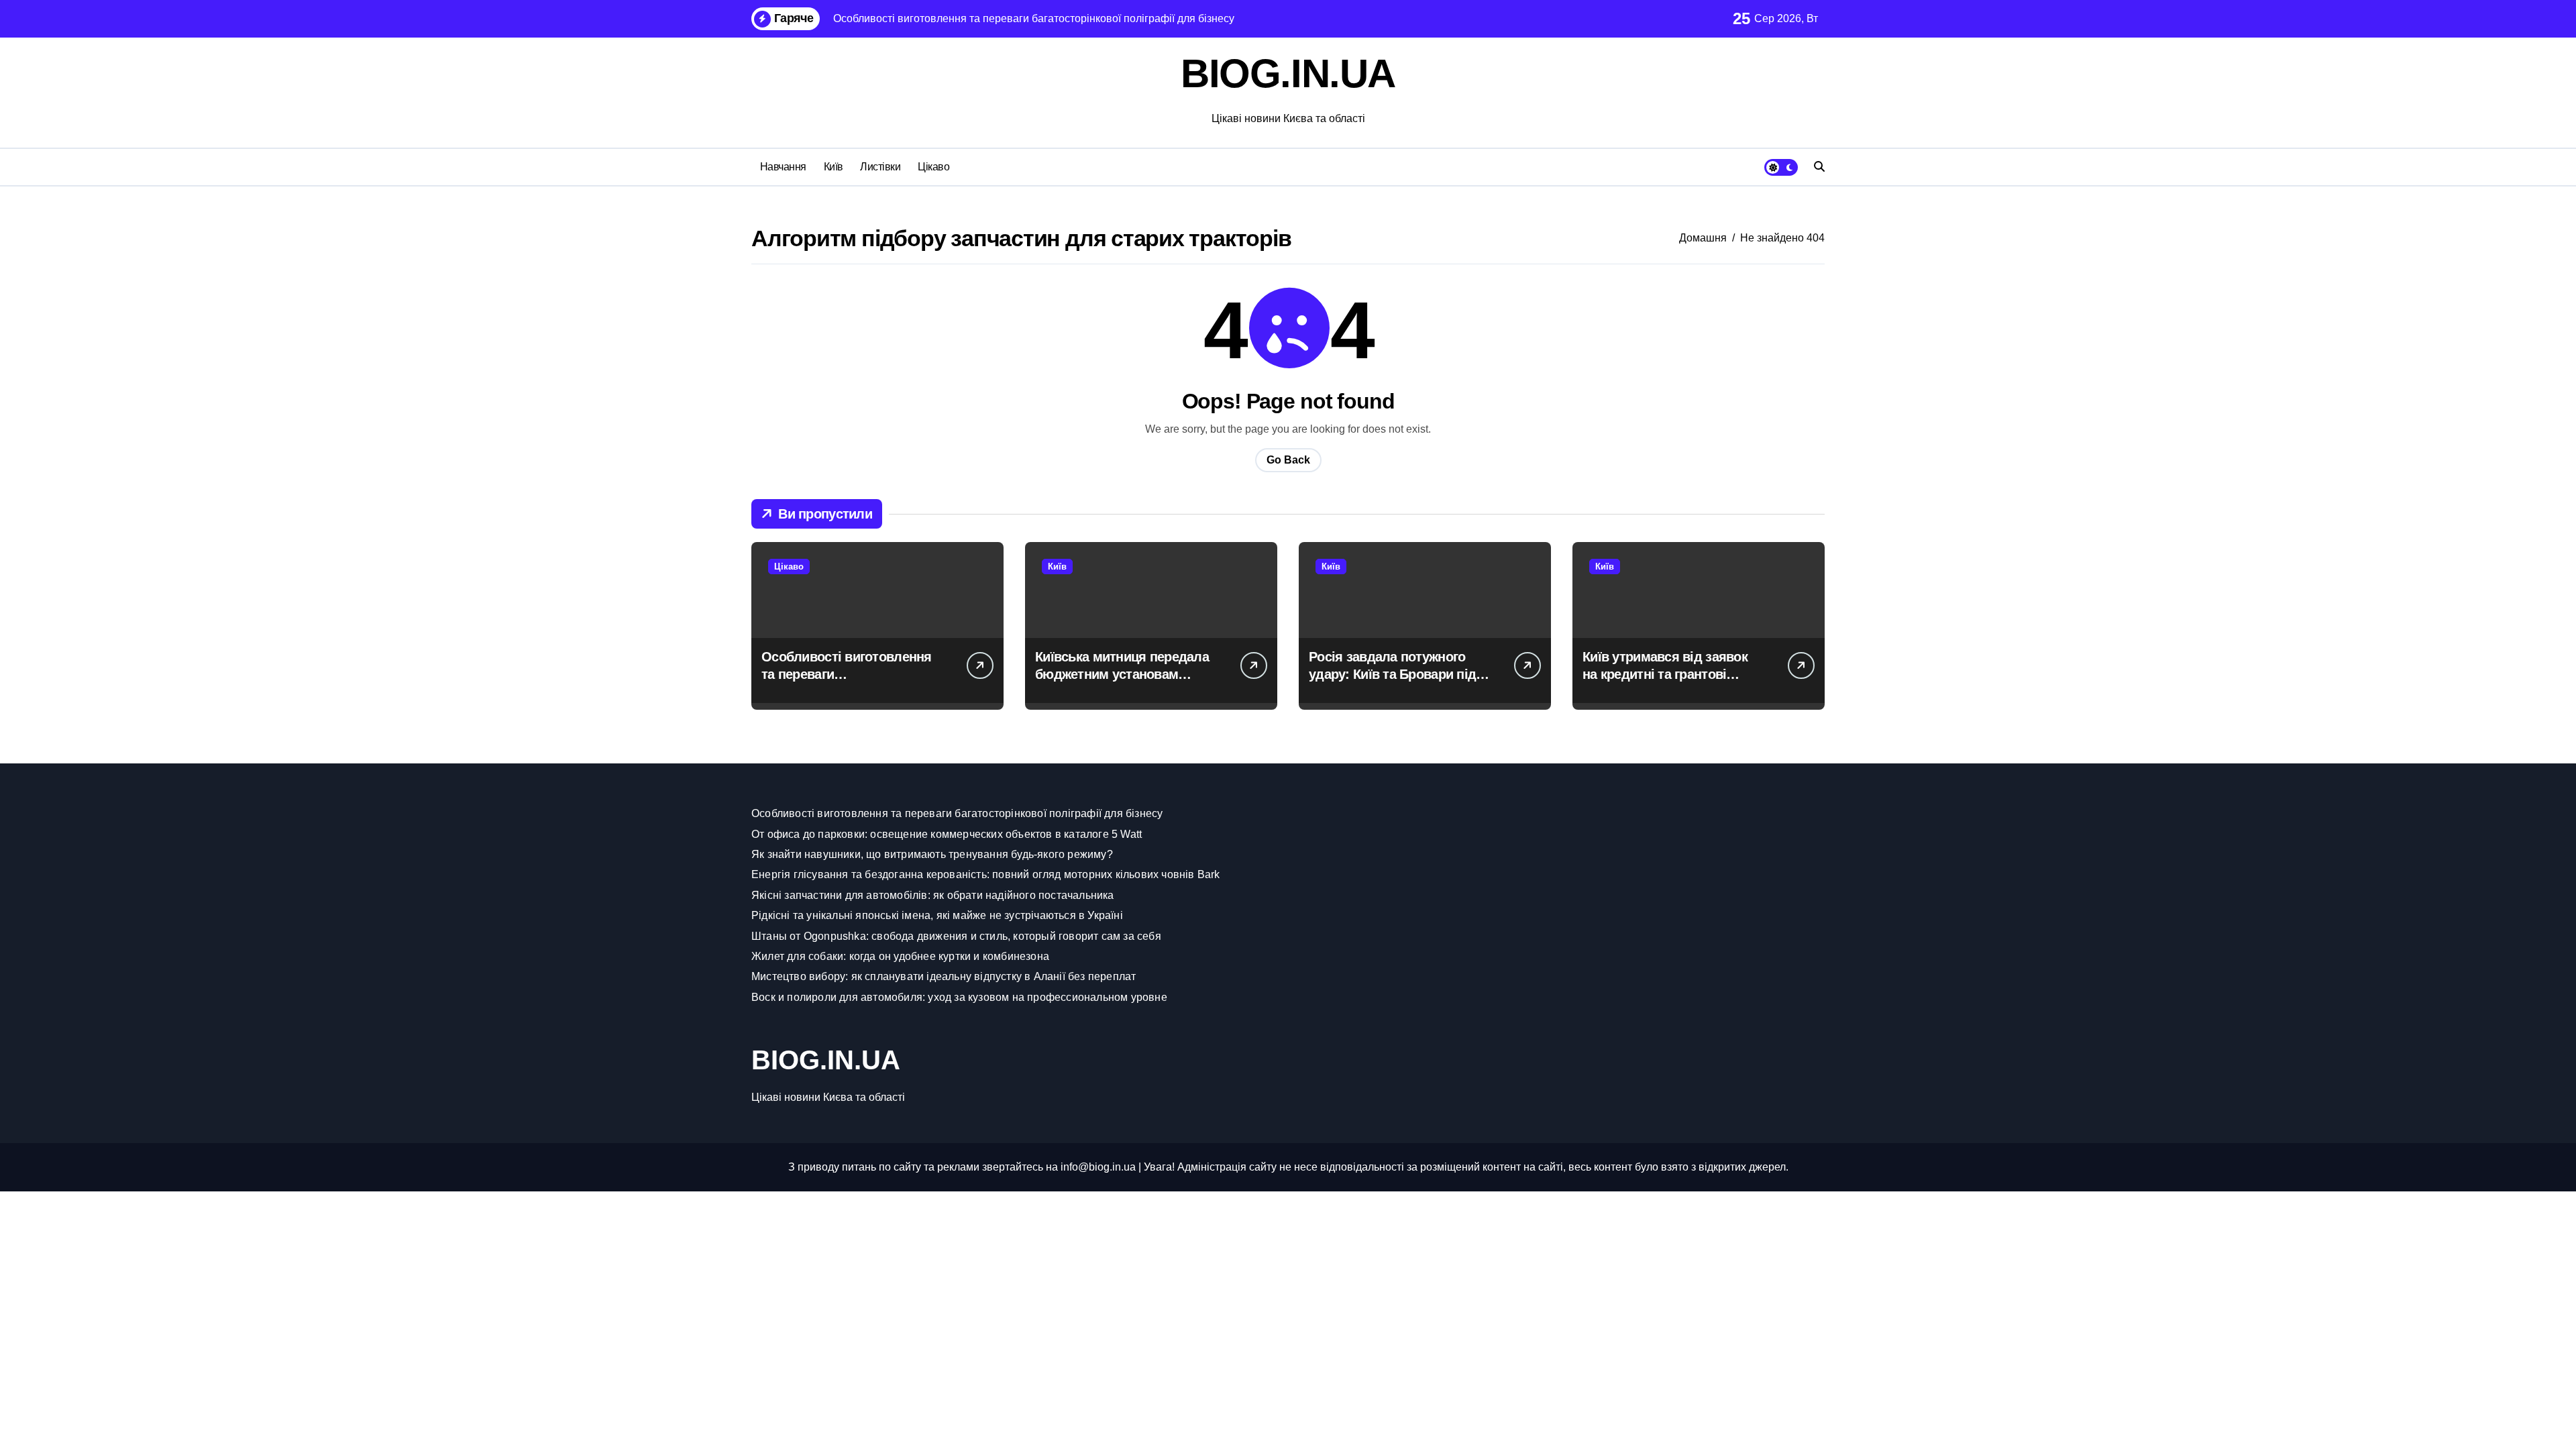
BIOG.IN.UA (1288, 73)
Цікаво (933, 167)
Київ (834, 167)
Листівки (880, 167)
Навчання (783, 167)
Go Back (1288, 460)
